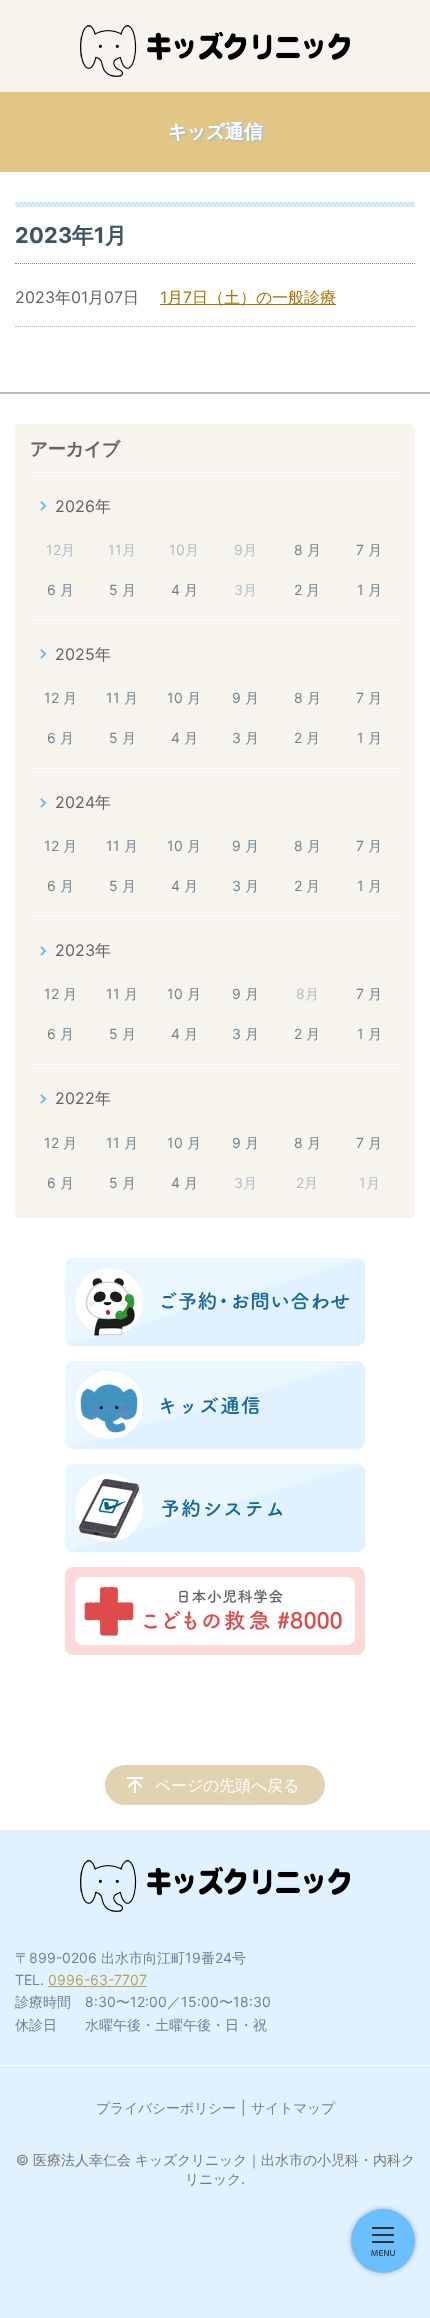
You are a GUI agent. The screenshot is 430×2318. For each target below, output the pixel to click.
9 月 (245, 697)
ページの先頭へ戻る (227, 1785)
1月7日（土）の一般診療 (248, 297)
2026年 (83, 506)
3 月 (245, 737)
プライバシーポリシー (166, 2107)
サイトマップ (293, 2107)
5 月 (122, 589)
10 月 (184, 697)
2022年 (83, 1098)
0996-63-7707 (97, 1979)
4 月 (184, 589)
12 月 (60, 697)
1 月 (369, 589)
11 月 (122, 697)
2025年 (83, 654)
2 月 (307, 589)
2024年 (83, 802)
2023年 (83, 950)
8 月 (307, 549)
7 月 (369, 549)
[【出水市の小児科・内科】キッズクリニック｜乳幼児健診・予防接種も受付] (215, 51)
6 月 (60, 589)
